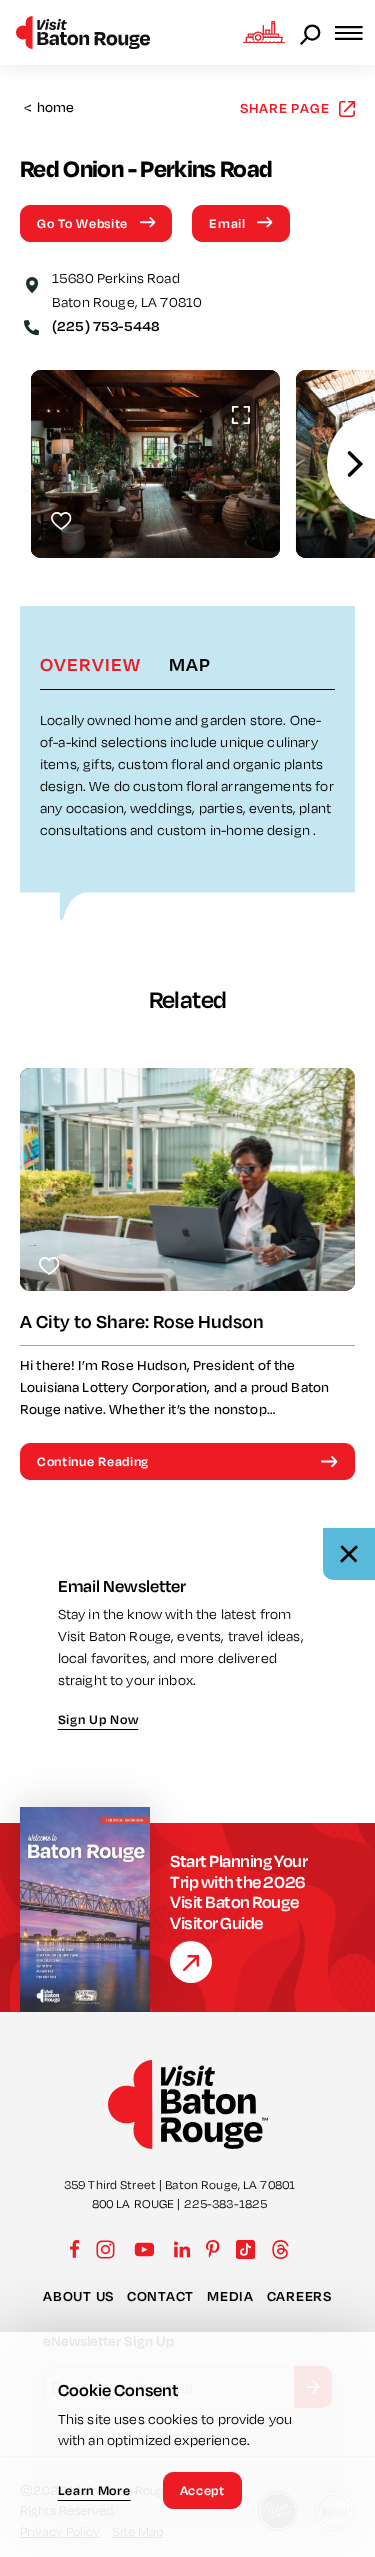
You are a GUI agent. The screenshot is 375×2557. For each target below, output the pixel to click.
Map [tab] (190, 664)
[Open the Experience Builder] (264, 32)
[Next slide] (355, 464)
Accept (202, 2490)
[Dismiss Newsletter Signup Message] (349, 1554)
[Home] (83, 32)
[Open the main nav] (355, 32)
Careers (299, 2296)
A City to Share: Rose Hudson (142, 1321)
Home (49, 107)
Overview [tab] (90, 664)
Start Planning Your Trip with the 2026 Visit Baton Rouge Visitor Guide (238, 1891)
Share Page (285, 107)
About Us (78, 2296)
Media (230, 2296)
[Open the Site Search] (312, 33)
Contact (160, 2296)
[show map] (32, 283)
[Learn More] (191, 1962)
